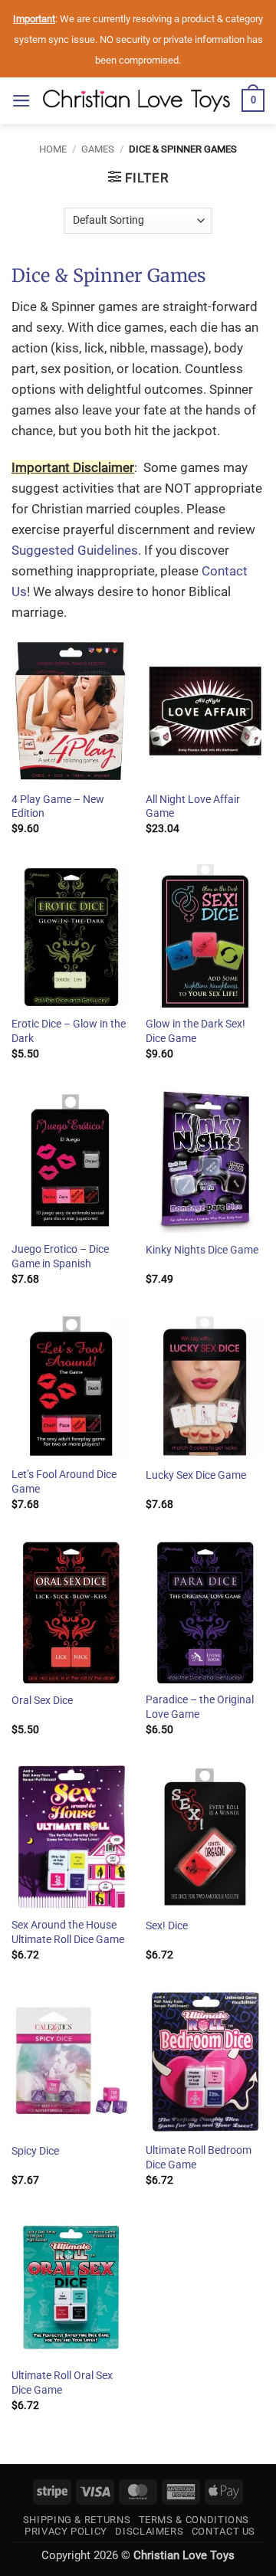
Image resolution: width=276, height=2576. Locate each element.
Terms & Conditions (194, 2520)
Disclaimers (149, 2531)
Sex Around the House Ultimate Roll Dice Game (68, 1932)
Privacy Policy (66, 2531)
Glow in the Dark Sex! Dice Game (195, 1031)
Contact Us (223, 2531)
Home (53, 149)
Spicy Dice (35, 2151)
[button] (21, 101)
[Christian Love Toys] (136, 101)
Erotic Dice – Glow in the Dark (69, 1031)
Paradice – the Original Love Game (200, 1707)
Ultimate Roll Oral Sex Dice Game (62, 2383)
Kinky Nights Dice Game (202, 1250)
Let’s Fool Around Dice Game (64, 1481)
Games (98, 149)
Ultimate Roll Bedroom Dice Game (199, 2157)
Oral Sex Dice (42, 1700)
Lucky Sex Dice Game (196, 1475)
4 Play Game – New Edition (58, 806)
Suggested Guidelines (75, 550)
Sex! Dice (167, 1925)
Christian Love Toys (184, 2555)
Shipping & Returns (77, 2520)
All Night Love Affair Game (193, 806)
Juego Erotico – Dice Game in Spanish (60, 1256)
